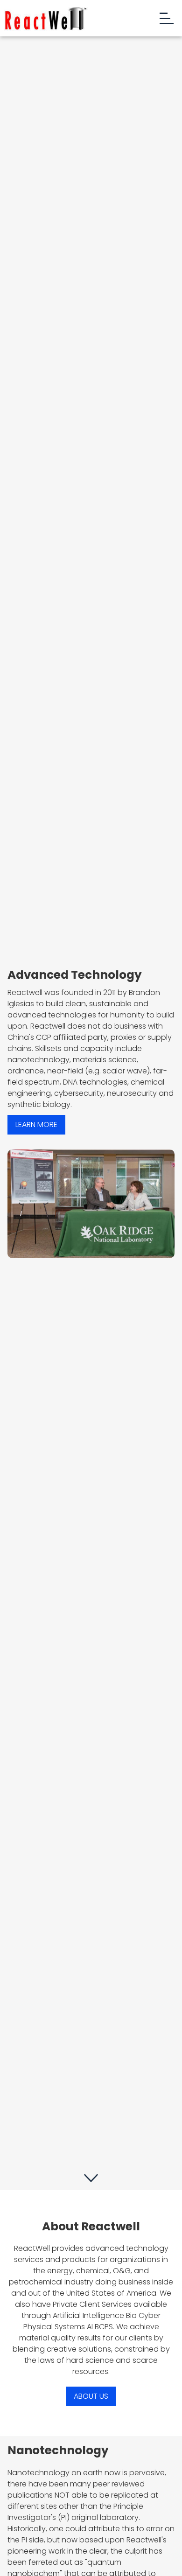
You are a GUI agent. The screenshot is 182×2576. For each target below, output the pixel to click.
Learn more (36, 1124)
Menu (165, 18)
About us (91, 2396)
